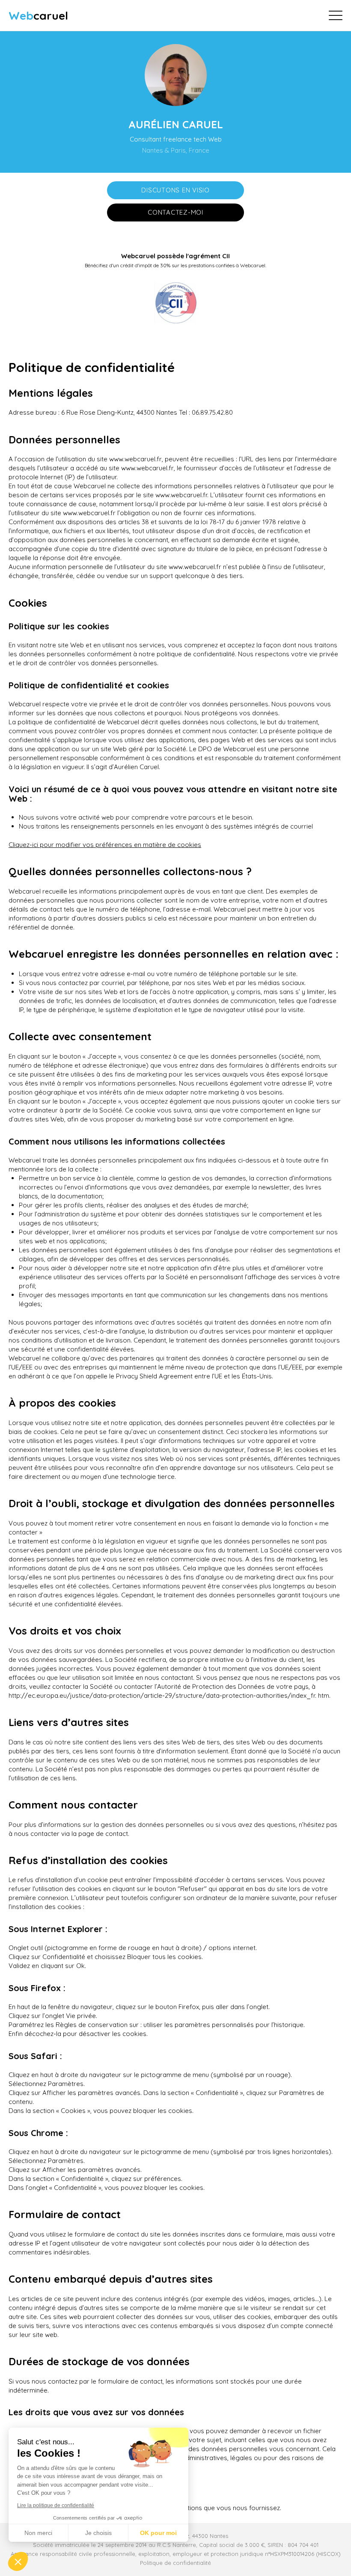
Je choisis (98, 2533)
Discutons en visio (175, 190)
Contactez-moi (175, 212)
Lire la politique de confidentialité (56, 2505)
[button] (18, 2561)
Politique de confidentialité (175, 2563)
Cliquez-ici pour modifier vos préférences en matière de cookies (105, 845)
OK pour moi (158, 2533)
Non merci (38, 2533)
